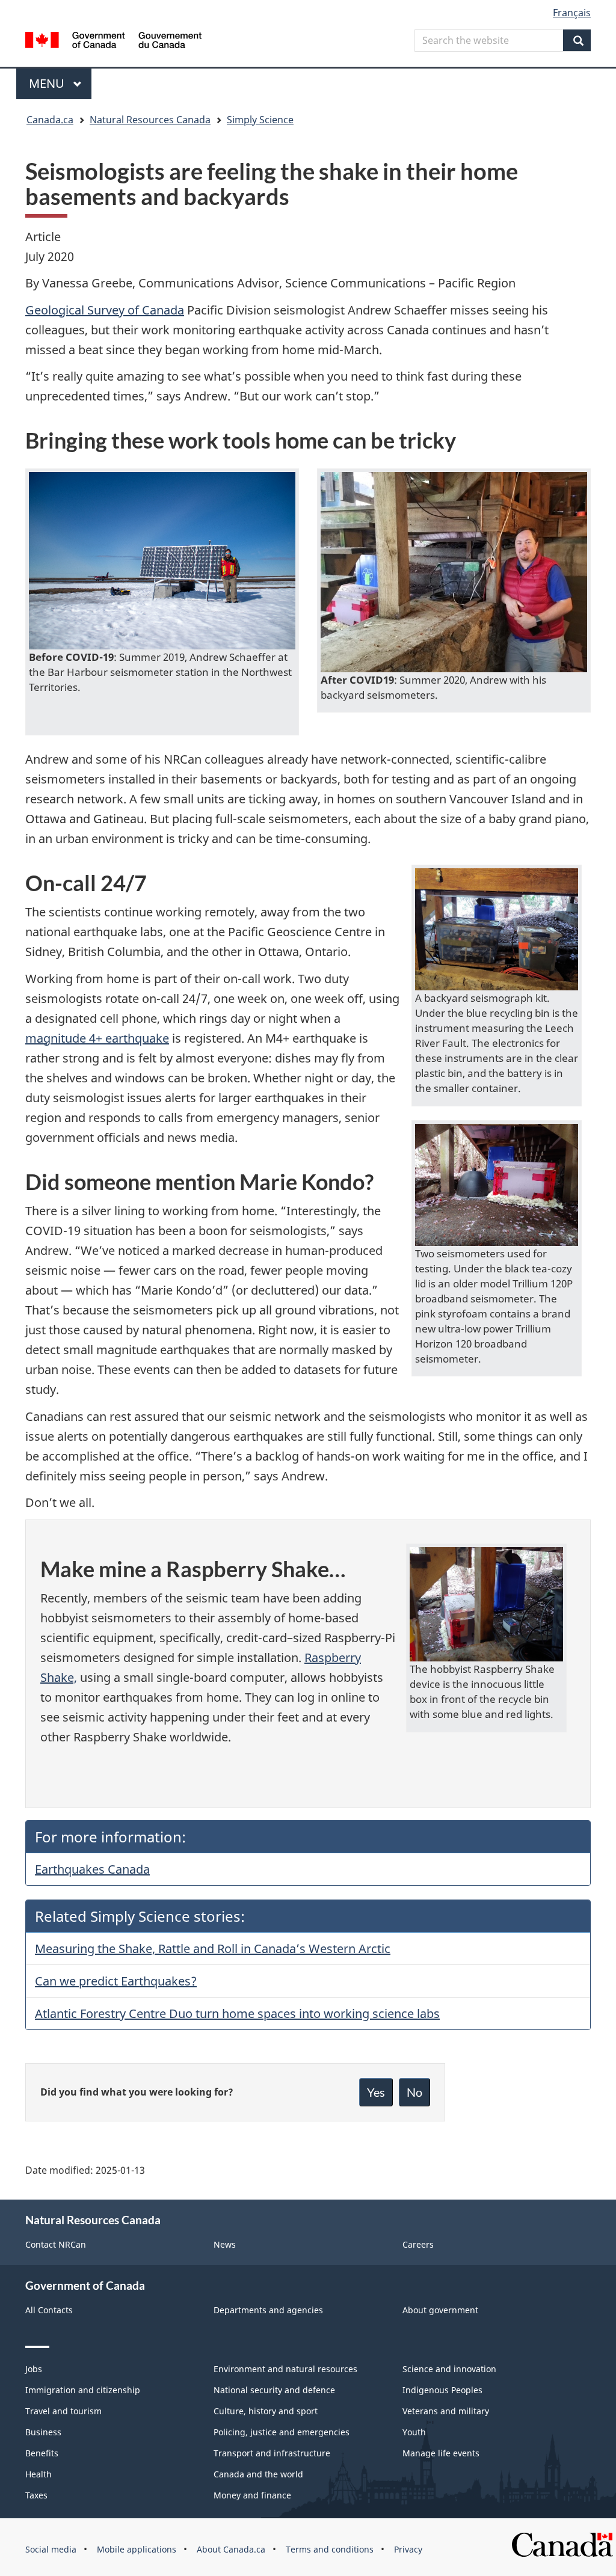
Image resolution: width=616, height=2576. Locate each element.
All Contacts (49, 2310)
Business (43, 2432)
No (414, 2092)
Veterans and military (446, 2411)
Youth (414, 2432)
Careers (418, 2244)
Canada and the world (258, 2474)
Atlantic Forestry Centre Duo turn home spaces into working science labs (237, 2013)
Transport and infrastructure (272, 2453)
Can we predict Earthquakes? (116, 1981)
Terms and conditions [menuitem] (330, 2549)
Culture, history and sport (266, 2411)
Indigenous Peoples (442, 2390)
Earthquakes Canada (92, 1869)
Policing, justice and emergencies (282, 2432)
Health (38, 2474)
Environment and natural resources (285, 2369)
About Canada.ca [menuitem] (231, 2549)
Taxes (36, 2495)
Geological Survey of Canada (105, 310)
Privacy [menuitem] (408, 2549)
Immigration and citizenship (83, 2390)
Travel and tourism (63, 2411)
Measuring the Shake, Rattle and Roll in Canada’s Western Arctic (213, 1949)
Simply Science (260, 120)
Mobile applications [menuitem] (137, 2549)
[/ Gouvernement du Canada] (113, 42)
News (225, 2244)
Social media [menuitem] (51, 2549)
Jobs (34, 2369)
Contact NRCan (56, 2244)
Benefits (42, 2453)
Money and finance (252, 2495)
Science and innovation (449, 2369)
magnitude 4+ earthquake (97, 1038)
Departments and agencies (268, 2310)
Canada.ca (50, 120)
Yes (376, 2092)
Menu (48, 83)
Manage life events (441, 2453)
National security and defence (274, 2390)
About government (440, 2310)
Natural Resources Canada (150, 120)
